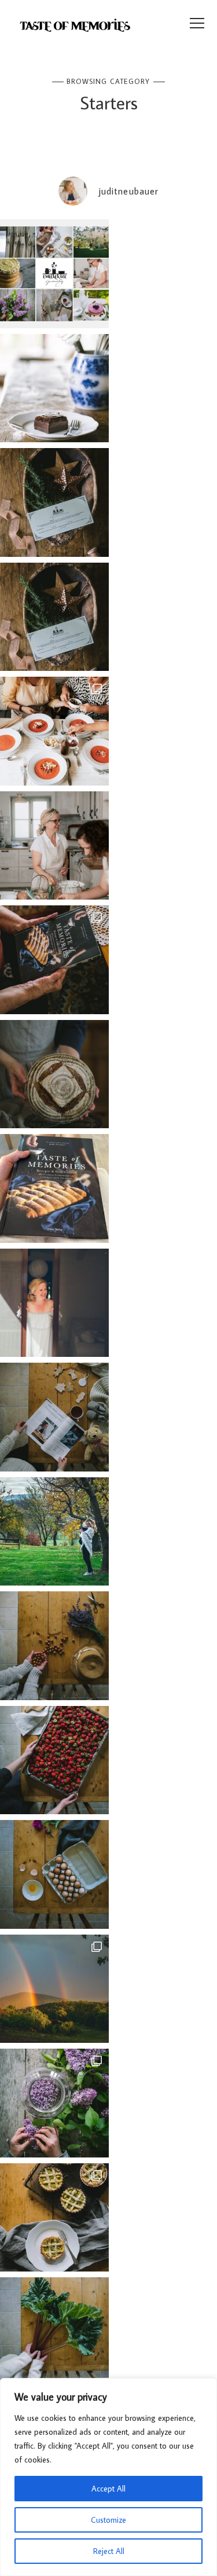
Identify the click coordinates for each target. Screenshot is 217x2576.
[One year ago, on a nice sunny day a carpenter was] (54, 960)
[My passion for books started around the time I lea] (54, 1188)
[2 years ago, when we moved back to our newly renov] (54, 2332)
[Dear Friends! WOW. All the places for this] (54, 731)
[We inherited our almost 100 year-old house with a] (54, 2103)
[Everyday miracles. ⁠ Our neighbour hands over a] (54, 1874)
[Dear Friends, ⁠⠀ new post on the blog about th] (54, 2218)
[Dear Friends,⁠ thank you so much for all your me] (54, 1646)
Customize (108, 2520)
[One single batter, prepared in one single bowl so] (54, 388)
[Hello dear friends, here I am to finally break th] (54, 1303)
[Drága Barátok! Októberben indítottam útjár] (54, 274)
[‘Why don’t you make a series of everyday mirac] (54, 1760)
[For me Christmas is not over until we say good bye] (54, 1417)
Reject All (109, 2551)
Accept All (108, 2489)
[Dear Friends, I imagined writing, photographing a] (54, 1074)
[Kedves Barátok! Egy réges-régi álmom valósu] (54, 846)
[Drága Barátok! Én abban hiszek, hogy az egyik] (54, 502)
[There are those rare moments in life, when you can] (54, 1989)
